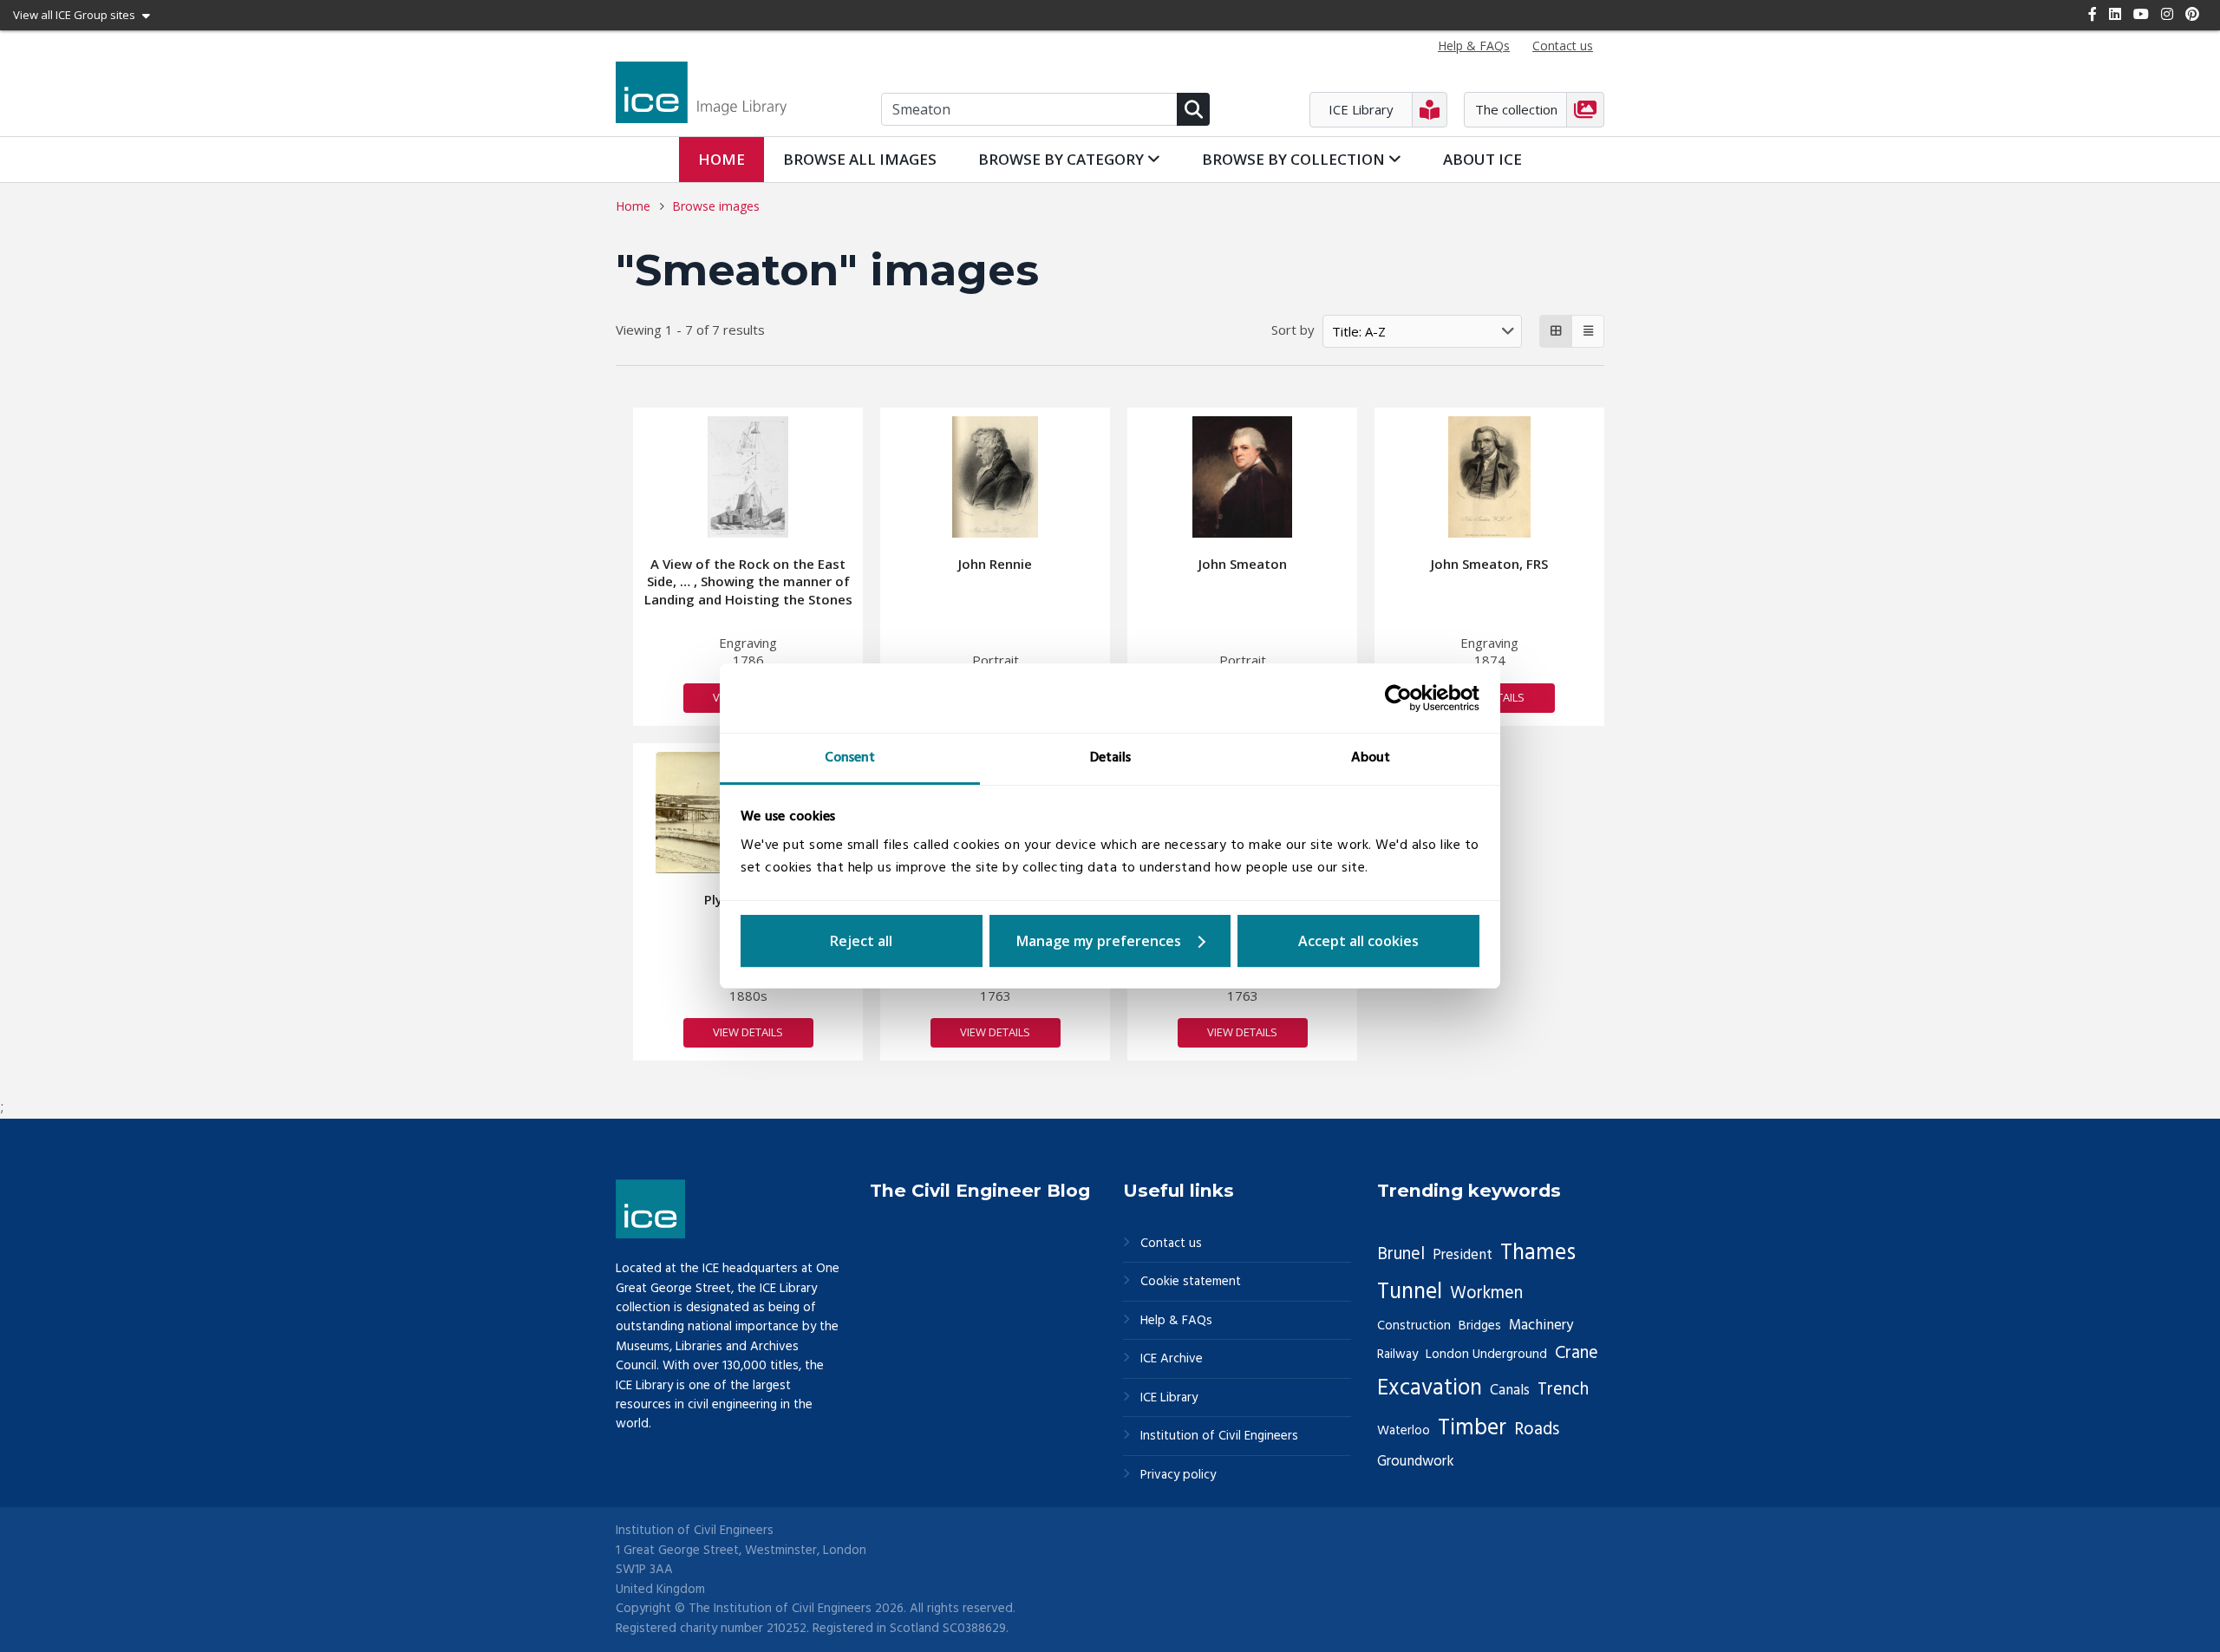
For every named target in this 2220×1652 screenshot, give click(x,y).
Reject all (861, 941)
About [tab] (1371, 758)
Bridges (1480, 1326)
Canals (1510, 1391)
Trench (1563, 1390)
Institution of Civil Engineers (1219, 1437)
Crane (1577, 1354)
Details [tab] (1110, 758)
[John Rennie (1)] (996, 477)
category (1063, 159)
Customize (1110, 941)
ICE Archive (1172, 1359)
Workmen (1486, 1294)
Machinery (1541, 1326)
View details (748, 1032)
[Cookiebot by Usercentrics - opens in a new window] (1404, 698)
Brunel (1401, 1255)
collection (1295, 159)
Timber (1472, 1428)
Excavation (1430, 1388)
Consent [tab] (850, 758)
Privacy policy (1178, 1476)
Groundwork (1416, 1462)
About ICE (1482, 159)
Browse (860, 159)
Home (721, 159)
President (1463, 1255)
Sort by (1293, 330)
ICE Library (1169, 1398)
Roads (1537, 1430)
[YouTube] (2141, 14)
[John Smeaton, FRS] (1489, 477)
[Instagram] (2167, 14)
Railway (1397, 1355)
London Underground (1486, 1355)
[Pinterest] (2192, 14)
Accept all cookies (1358, 941)
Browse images (716, 206)
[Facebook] (2093, 14)
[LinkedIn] (2115, 14)
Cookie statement (1191, 1282)
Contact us (1171, 1244)
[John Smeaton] (1242, 477)
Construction (1414, 1326)
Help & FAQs (1176, 1321)
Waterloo (1404, 1431)
